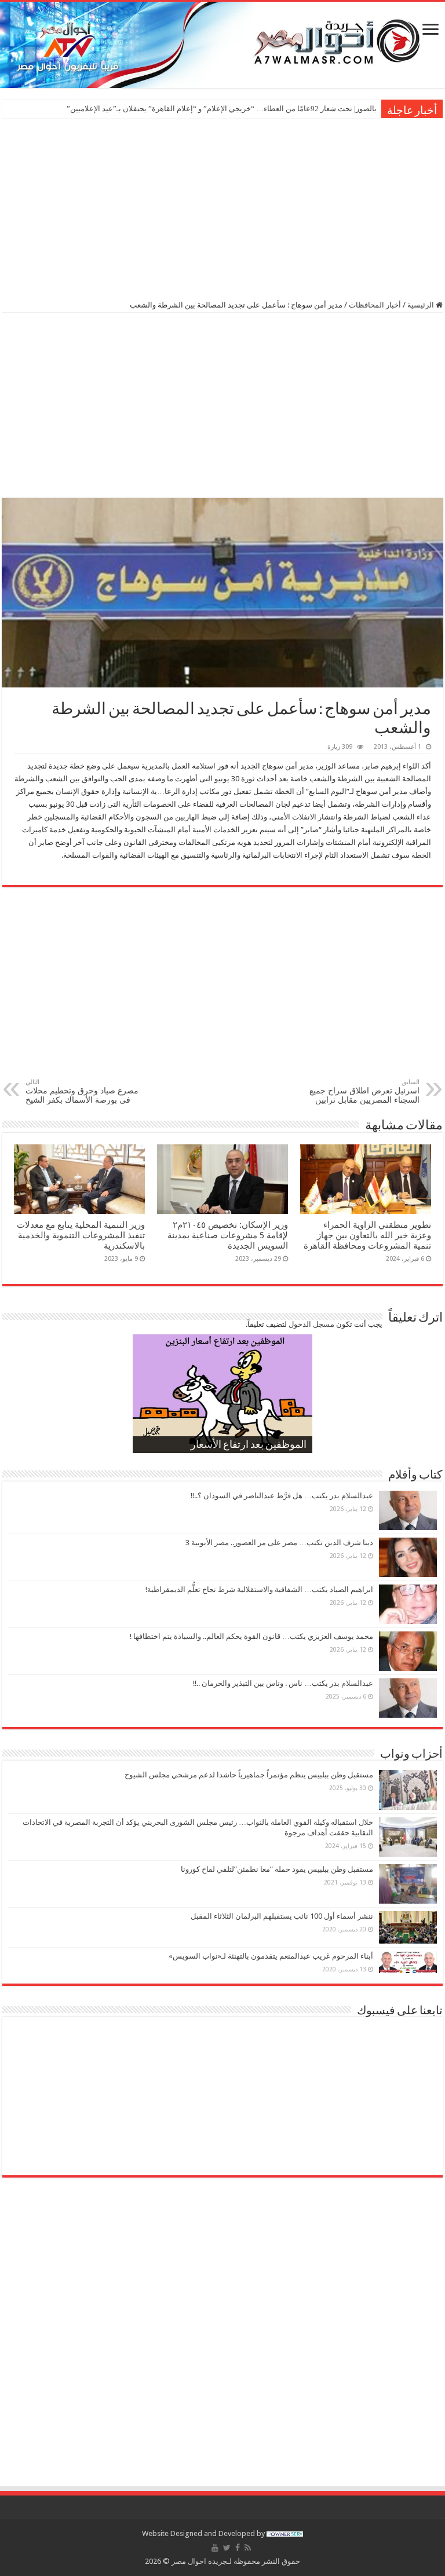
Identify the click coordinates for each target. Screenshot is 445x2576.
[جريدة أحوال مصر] (222, 45)
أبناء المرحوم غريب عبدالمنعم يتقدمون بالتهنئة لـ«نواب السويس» (271, 1956)
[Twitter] (227, 2548)
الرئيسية (422, 305)
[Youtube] (215, 2548)
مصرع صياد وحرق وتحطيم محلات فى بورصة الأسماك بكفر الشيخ (82, 1091)
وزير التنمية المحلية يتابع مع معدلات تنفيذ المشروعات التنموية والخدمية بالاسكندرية (81, 1235)
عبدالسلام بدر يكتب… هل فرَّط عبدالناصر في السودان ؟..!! (282, 1496)
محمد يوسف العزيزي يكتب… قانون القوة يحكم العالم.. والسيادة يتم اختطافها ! (251, 1636)
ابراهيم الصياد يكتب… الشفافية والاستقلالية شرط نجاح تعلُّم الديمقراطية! (259, 1589)
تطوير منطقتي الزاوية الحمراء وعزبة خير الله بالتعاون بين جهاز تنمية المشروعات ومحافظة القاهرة (367, 1235)
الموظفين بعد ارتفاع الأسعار (249, 1446)
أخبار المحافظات (375, 305)
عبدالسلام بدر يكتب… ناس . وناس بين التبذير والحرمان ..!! (283, 1683)
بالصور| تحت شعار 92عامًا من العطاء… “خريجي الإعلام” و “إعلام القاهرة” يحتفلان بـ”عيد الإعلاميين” (222, 109)
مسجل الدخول (311, 1324)
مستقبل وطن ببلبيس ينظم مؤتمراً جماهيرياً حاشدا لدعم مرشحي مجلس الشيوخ (249, 1775)
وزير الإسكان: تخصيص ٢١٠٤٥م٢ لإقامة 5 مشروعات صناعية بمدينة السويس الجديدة (228, 1235)
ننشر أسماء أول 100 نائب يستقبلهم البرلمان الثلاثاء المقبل (282, 1916)
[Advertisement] (222, 208)
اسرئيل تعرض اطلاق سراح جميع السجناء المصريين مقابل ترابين (364, 1091)
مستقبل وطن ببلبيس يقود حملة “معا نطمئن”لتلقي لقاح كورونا (277, 1869)
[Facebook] (238, 2548)
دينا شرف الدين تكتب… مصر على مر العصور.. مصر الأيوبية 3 (279, 1543)
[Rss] (248, 2548)
